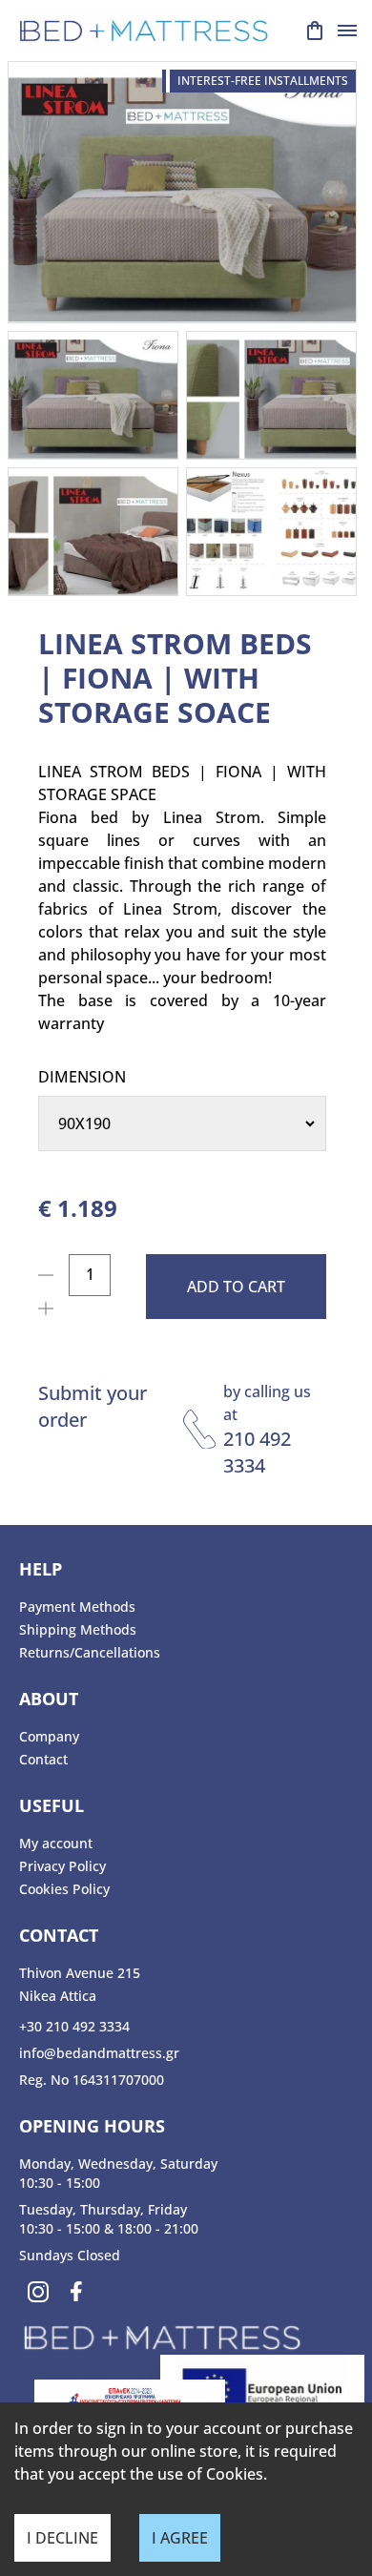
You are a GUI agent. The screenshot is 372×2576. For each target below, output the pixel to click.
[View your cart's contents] (315, 31)
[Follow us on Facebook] (76, 2292)
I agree (180, 2538)
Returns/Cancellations (90, 1652)
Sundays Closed (70, 2255)
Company (49, 1736)
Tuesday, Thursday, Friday (103, 2209)
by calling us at (267, 1403)
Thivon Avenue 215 (80, 1973)
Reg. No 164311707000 (92, 2080)
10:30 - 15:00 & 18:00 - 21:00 (109, 2228)
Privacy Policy (62, 1866)
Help (41, 1569)
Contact (43, 1759)
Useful (52, 1805)
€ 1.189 (78, 1208)
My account (56, 1843)
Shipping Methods (78, 1629)
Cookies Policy (64, 1889)
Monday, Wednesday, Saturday (118, 2164)
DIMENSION (82, 1077)
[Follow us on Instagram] (38, 2292)
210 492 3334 (257, 1452)
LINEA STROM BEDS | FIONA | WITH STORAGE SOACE (175, 678)
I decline (62, 2538)
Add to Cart (236, 1287)
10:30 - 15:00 (60, 2183)
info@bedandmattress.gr (99, 2053)
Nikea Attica (58, 1996)
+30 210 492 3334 (74, 2026)
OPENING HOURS (92, 2126)
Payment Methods (77, 1607)
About (49, 1699)
